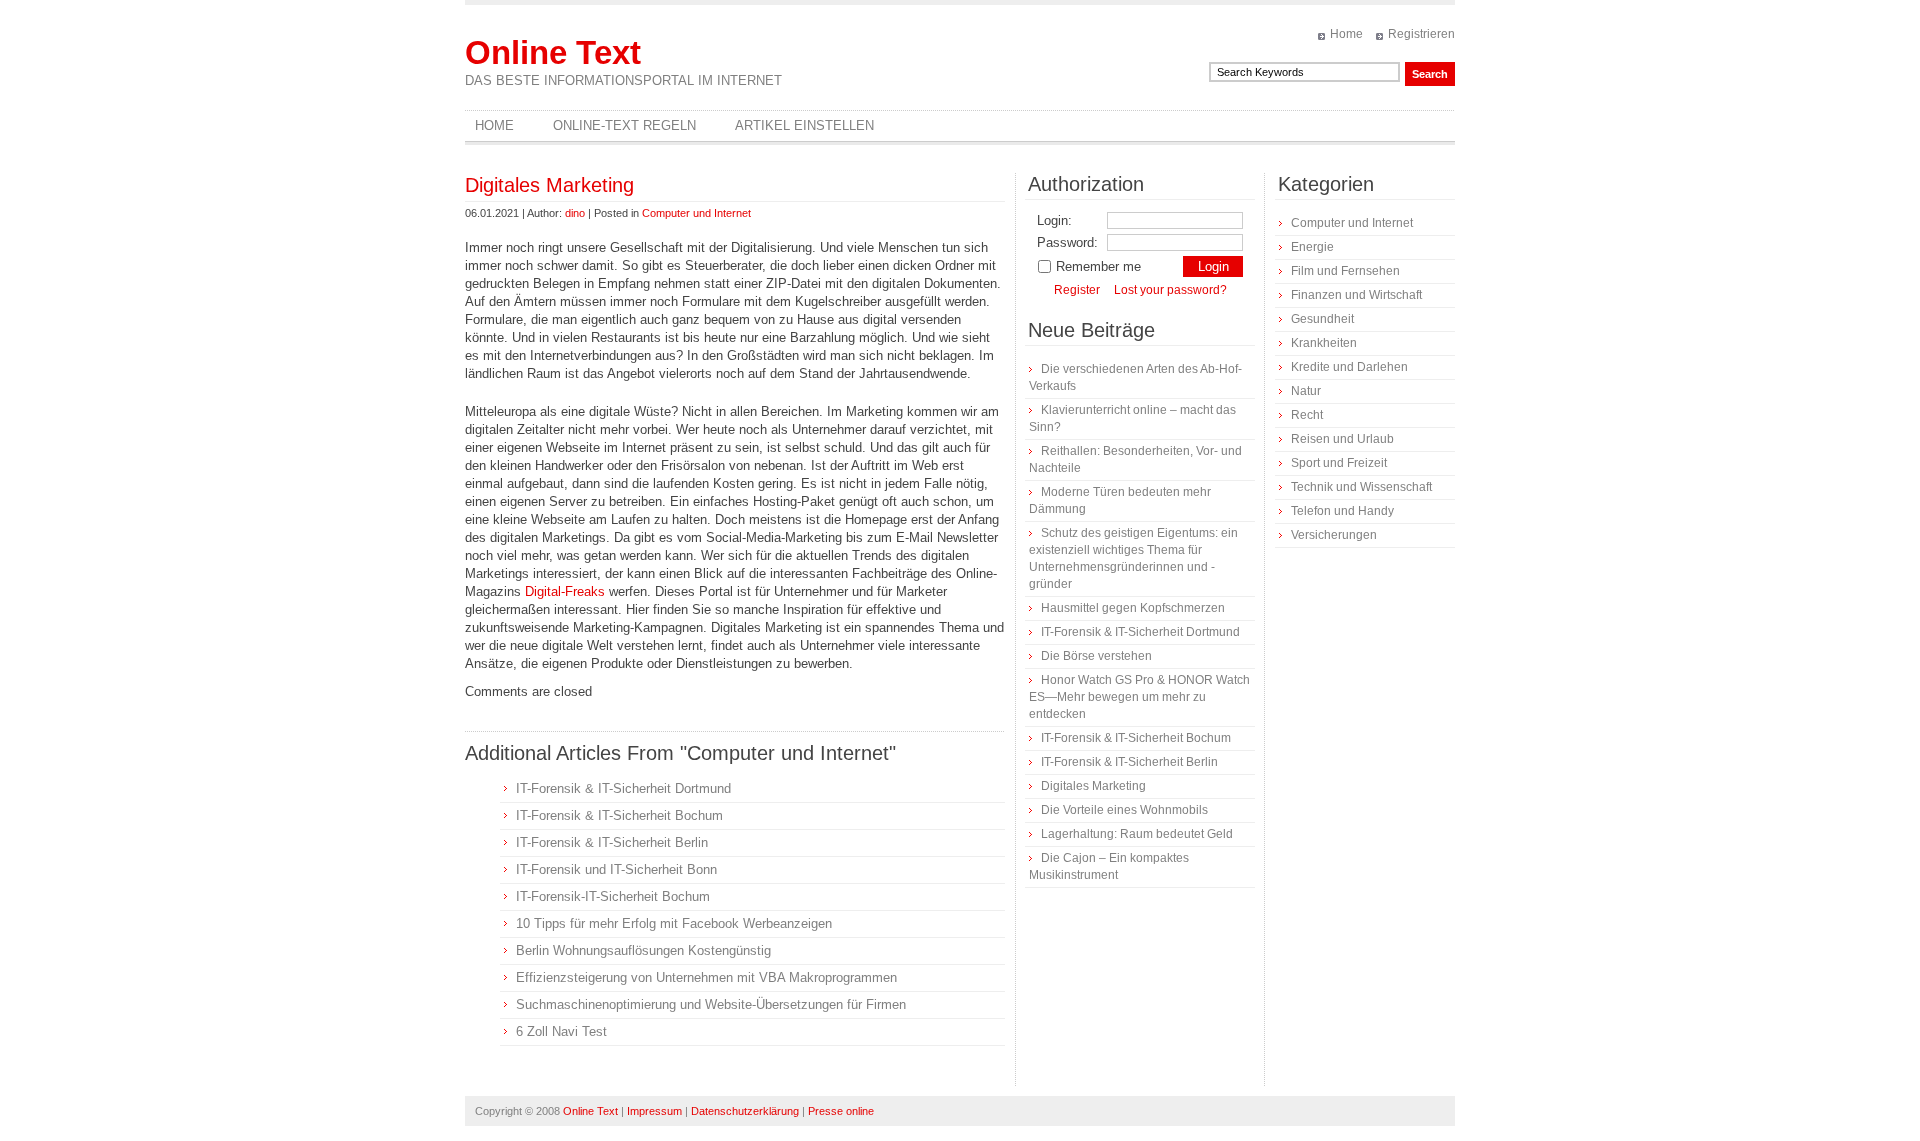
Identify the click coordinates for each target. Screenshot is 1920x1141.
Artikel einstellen (804, 125)
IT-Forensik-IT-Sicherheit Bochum (613, 896)
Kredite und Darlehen (1349, 367)
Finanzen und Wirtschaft (1356, 295)
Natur (1306, 391)
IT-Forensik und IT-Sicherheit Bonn (616, 869)
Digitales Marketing (549, 185)
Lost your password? (1170, 290)
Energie (1312, 247)
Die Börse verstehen (1096, 656)
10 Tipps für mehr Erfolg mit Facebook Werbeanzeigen (674, 923)
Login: (1054, 220)
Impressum (654, 1111)
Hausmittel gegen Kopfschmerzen (1133, 608)
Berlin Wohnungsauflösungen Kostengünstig (643, 950)
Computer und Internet (696, 213)
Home (1346, 34)
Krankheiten (1324, 343)
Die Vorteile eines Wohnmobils (1124, 810)
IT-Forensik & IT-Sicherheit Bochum (619, 815)
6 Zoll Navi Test (561, 1031)
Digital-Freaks (565, 591)
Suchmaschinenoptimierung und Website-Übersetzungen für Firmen (711, 1004)
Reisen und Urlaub (1342, 439)
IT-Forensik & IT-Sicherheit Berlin (612, 842)
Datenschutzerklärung (745, 1111)
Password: (1067, 242)
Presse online (841, 1111)
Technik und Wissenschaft (1361, 487)
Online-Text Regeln (624, 125)
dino (575, 213)
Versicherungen (1334, 535)
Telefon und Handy (1342, 511)
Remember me (1098, 266)
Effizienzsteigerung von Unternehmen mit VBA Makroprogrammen (706, 977)
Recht (1307, 415)
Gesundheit (1322, 319)
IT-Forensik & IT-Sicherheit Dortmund (623, 788)
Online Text (553, 52)
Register (1077, 290)
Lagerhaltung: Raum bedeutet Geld (1137, 834)
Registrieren (1421, 34)
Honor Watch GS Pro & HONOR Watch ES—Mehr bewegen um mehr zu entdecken (1139, 697)
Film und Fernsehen (1345, 271)
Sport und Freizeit (1339, 463)
